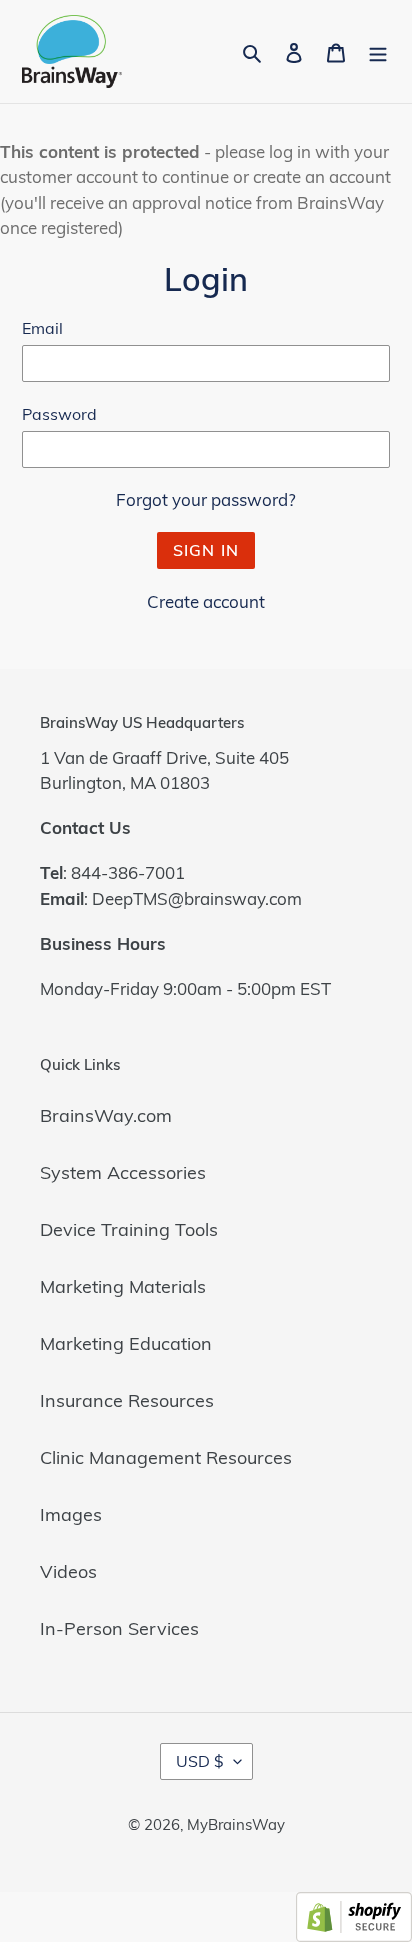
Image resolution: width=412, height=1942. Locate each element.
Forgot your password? (206, 499)
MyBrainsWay (236, 1824)
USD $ (200, 1761)
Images (71, 1514)
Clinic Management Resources (166, 1457)
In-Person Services (119, 1628)
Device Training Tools (129, 1229)
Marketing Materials (123, 1286)
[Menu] (378, 51)
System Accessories (123, 1172)
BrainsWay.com (106, 1115)
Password (59, 414)
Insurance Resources (127, 1400)
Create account (206, 601)
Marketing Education (126, 1343)
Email (42, 328)
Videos (68, 1571)
